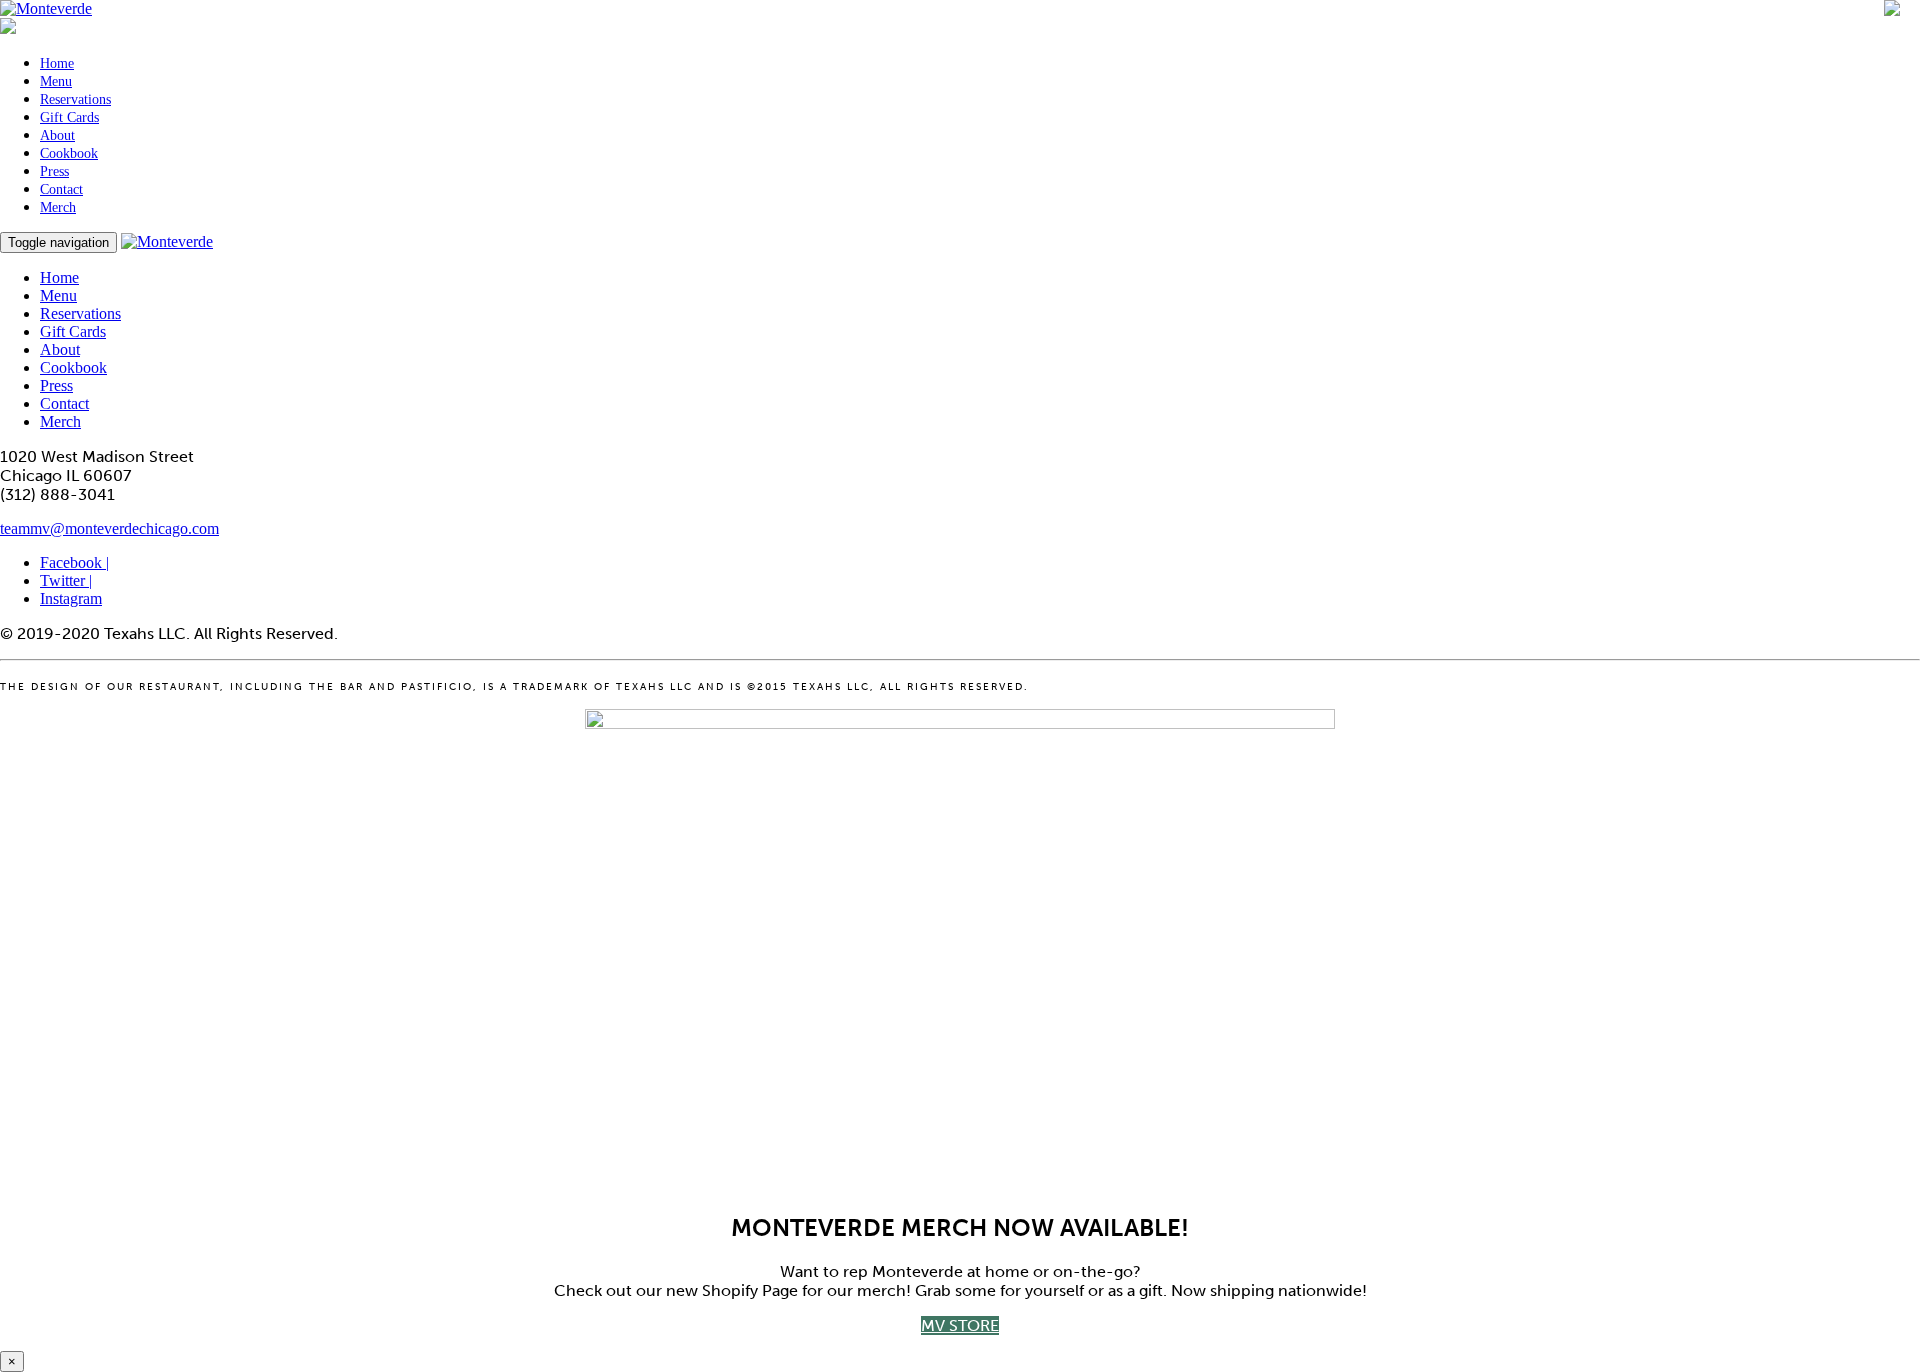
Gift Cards (69, 117)
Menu (56, 81)
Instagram (71, 598)
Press (54, 171)
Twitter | (66, 580)
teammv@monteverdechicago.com (109, 528)
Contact (61, 189)
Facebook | (74, 562)
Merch (58, 207)
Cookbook (69, 153)
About (57, 135)
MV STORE (960, 1325)
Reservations (75, 99)
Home (57, 63)
